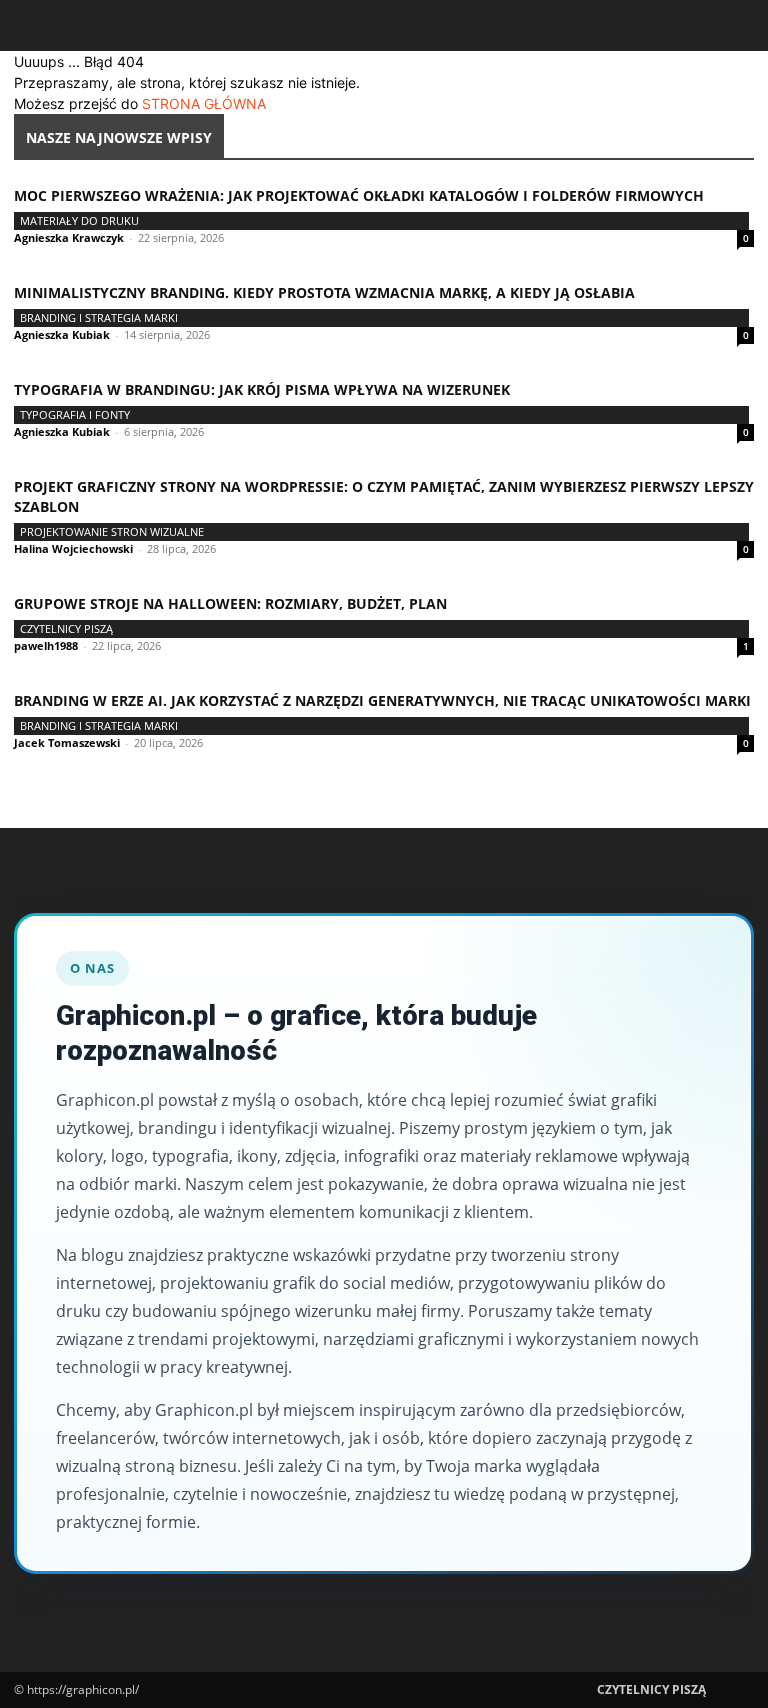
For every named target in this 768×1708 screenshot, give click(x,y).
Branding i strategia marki (99, 317)
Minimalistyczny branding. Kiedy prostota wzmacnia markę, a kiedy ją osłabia (324, 292)
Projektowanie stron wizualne (112, 531)
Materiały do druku (79, 220)
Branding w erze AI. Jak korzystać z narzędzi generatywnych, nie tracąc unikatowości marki (382, 700)
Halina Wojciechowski (73, 548)
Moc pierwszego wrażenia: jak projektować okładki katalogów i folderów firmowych (359, 195)
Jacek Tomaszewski (67, 742)
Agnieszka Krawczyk (69, 237)
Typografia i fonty (75, 414)
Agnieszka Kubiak (62, 334)
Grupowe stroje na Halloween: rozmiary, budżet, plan (230, 603)
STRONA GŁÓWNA (204, 103)
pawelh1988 (46, 645)
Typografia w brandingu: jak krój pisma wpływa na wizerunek (262, 389)
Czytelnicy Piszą (66, 628)
